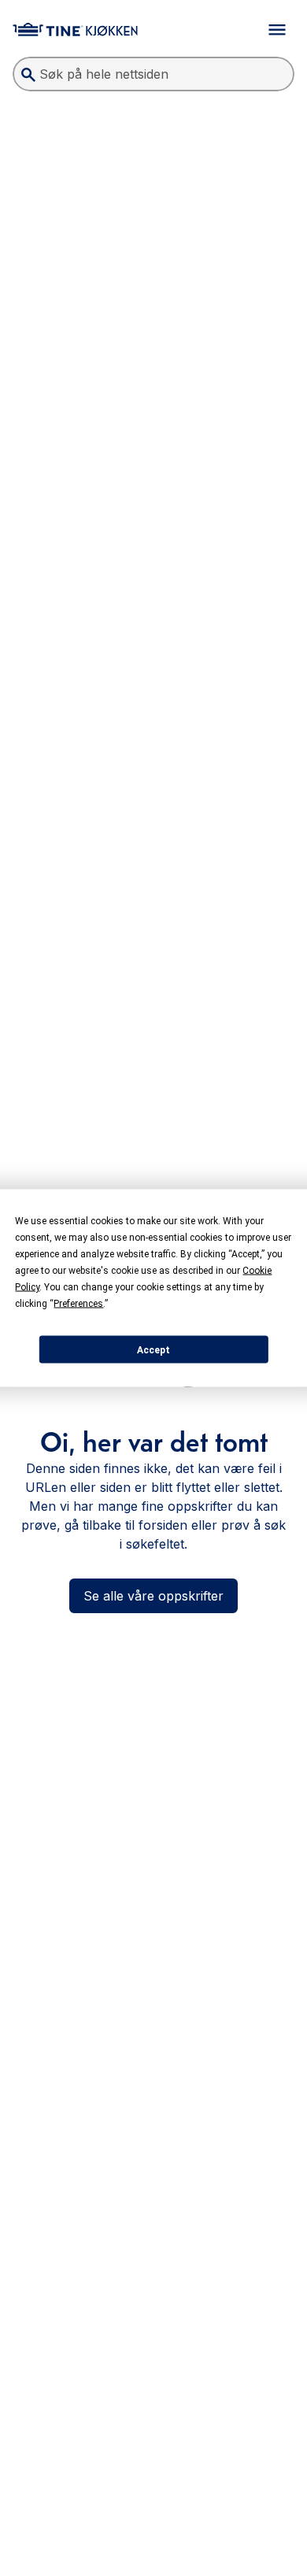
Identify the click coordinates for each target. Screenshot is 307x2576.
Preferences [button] (78, 1304)
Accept (153, 1349)
